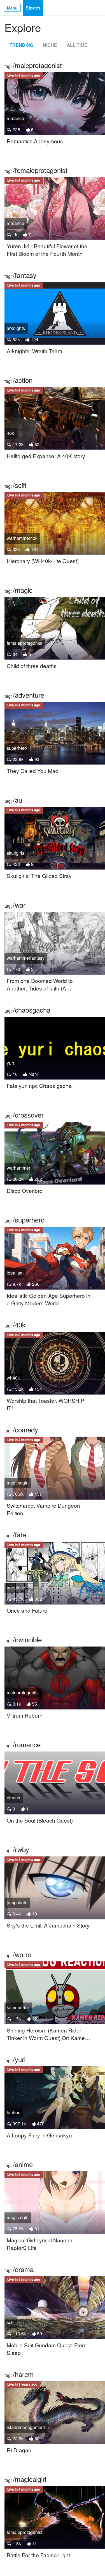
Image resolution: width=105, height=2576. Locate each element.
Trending (21, 45)
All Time (77, 45)
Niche (50, 45)
